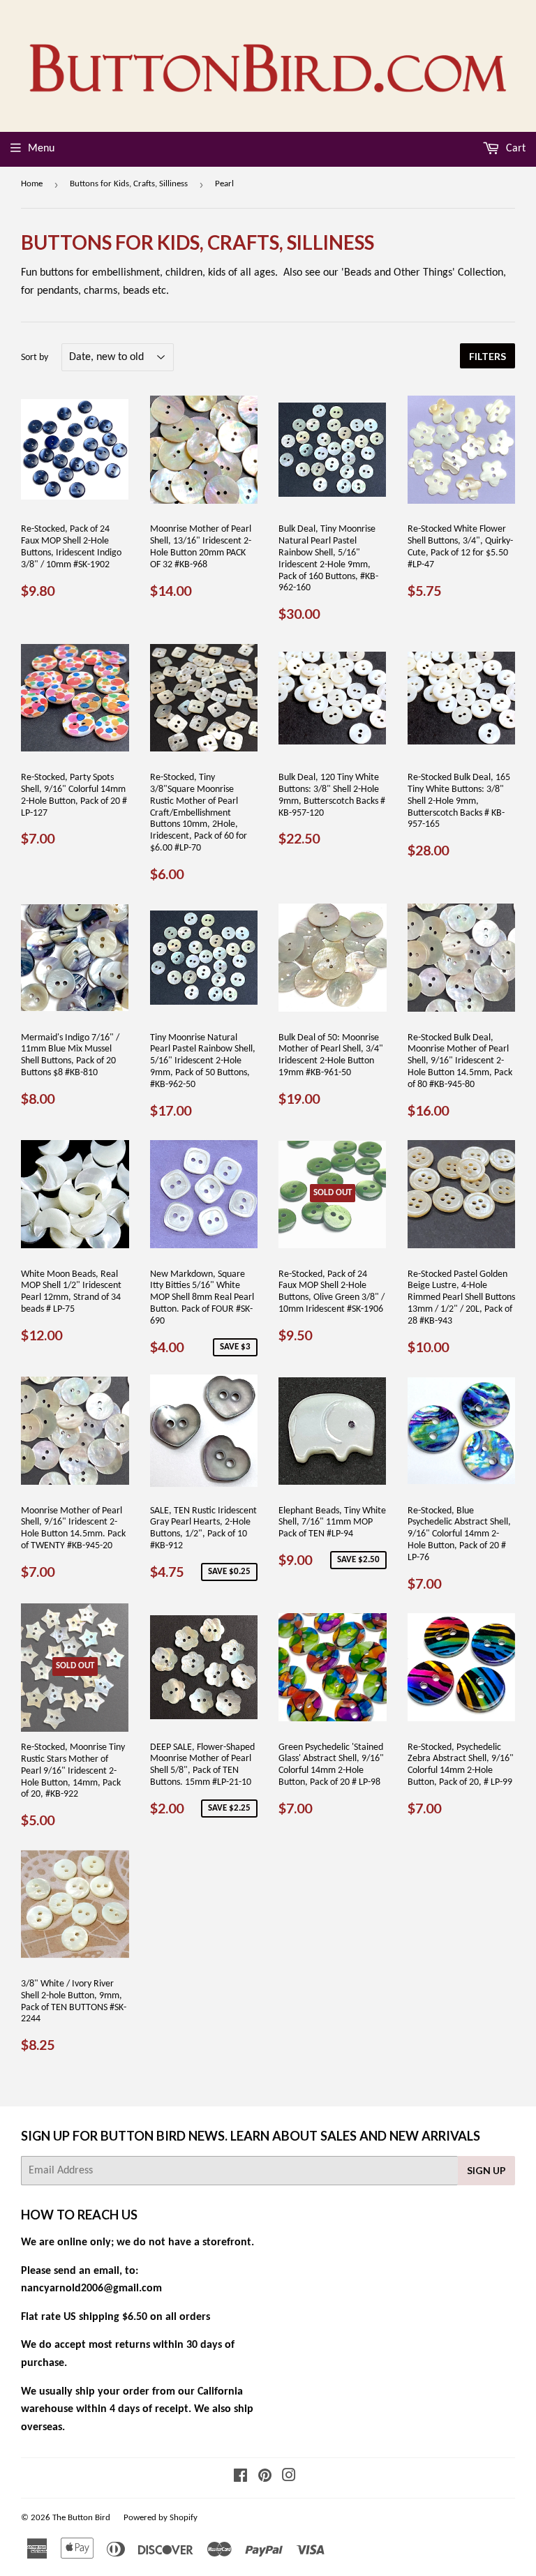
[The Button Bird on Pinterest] (265, 2478)
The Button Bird (81, 2518)
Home (32, 184)
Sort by (35, 358)
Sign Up (486, 2170)
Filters (487, 356)
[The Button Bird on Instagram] (289, 2478)
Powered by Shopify (161, 2518)
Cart (514, 149)
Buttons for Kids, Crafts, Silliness (129, 184)
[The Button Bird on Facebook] (240, 2478)
